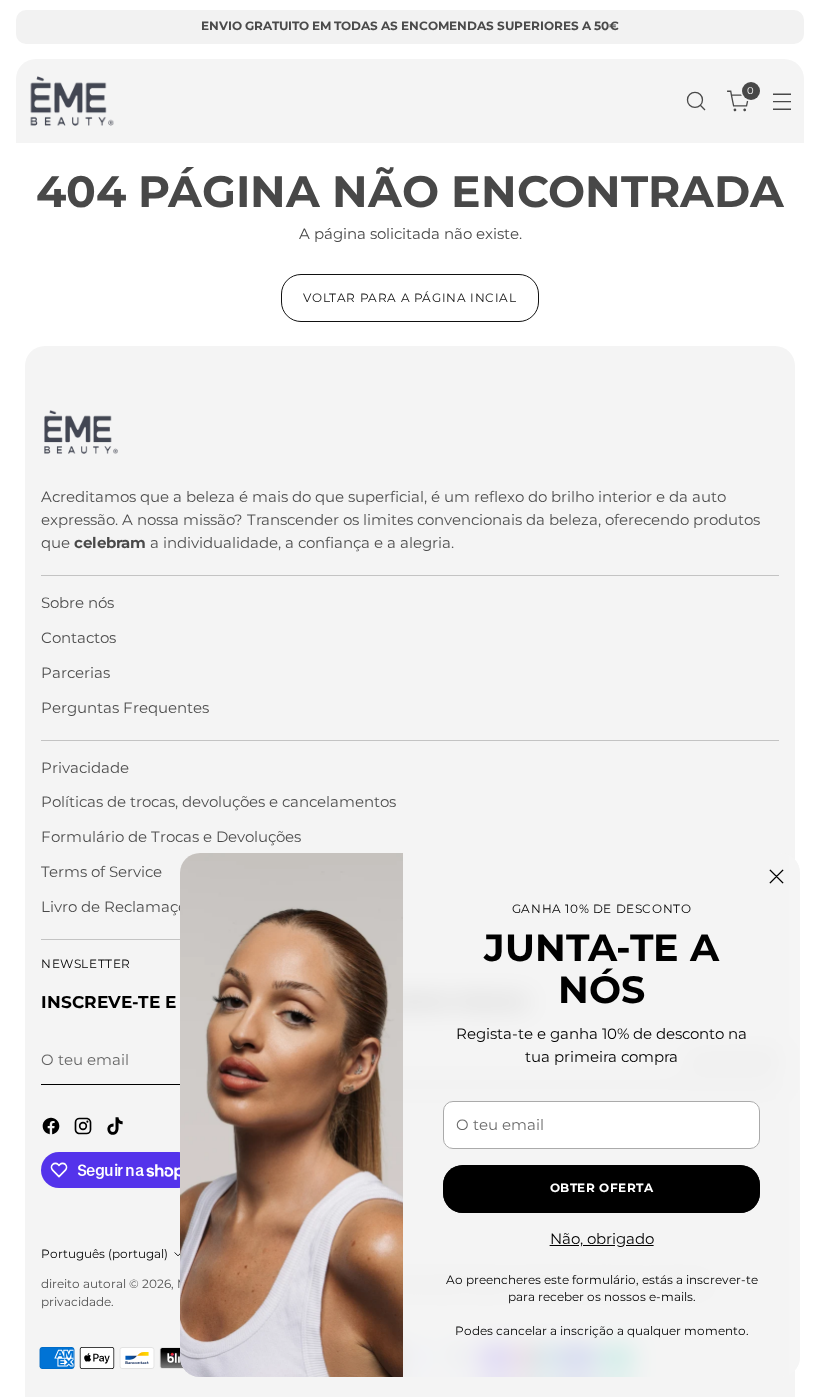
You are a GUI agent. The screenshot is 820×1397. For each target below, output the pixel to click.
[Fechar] (776, 876)
